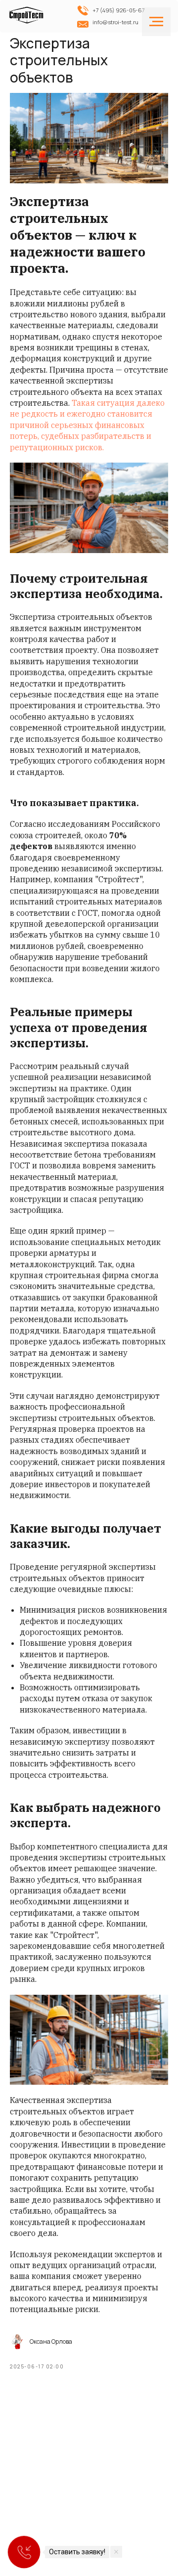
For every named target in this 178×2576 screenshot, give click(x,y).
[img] (28, 18)
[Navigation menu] (156, 22)
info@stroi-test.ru (115, 22)
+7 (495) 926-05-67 (119, 10)
